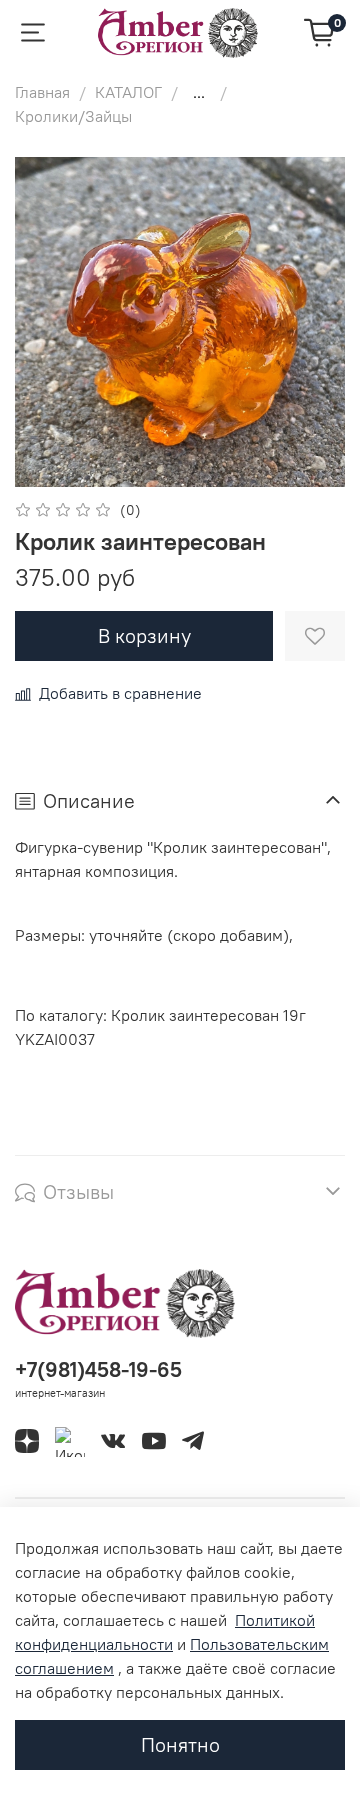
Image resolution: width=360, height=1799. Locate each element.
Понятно (180, 1744)
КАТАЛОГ (128, 92)
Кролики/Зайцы (73, 116)
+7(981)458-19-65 (98, 1369)
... (199, 92)
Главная (42, 92)
